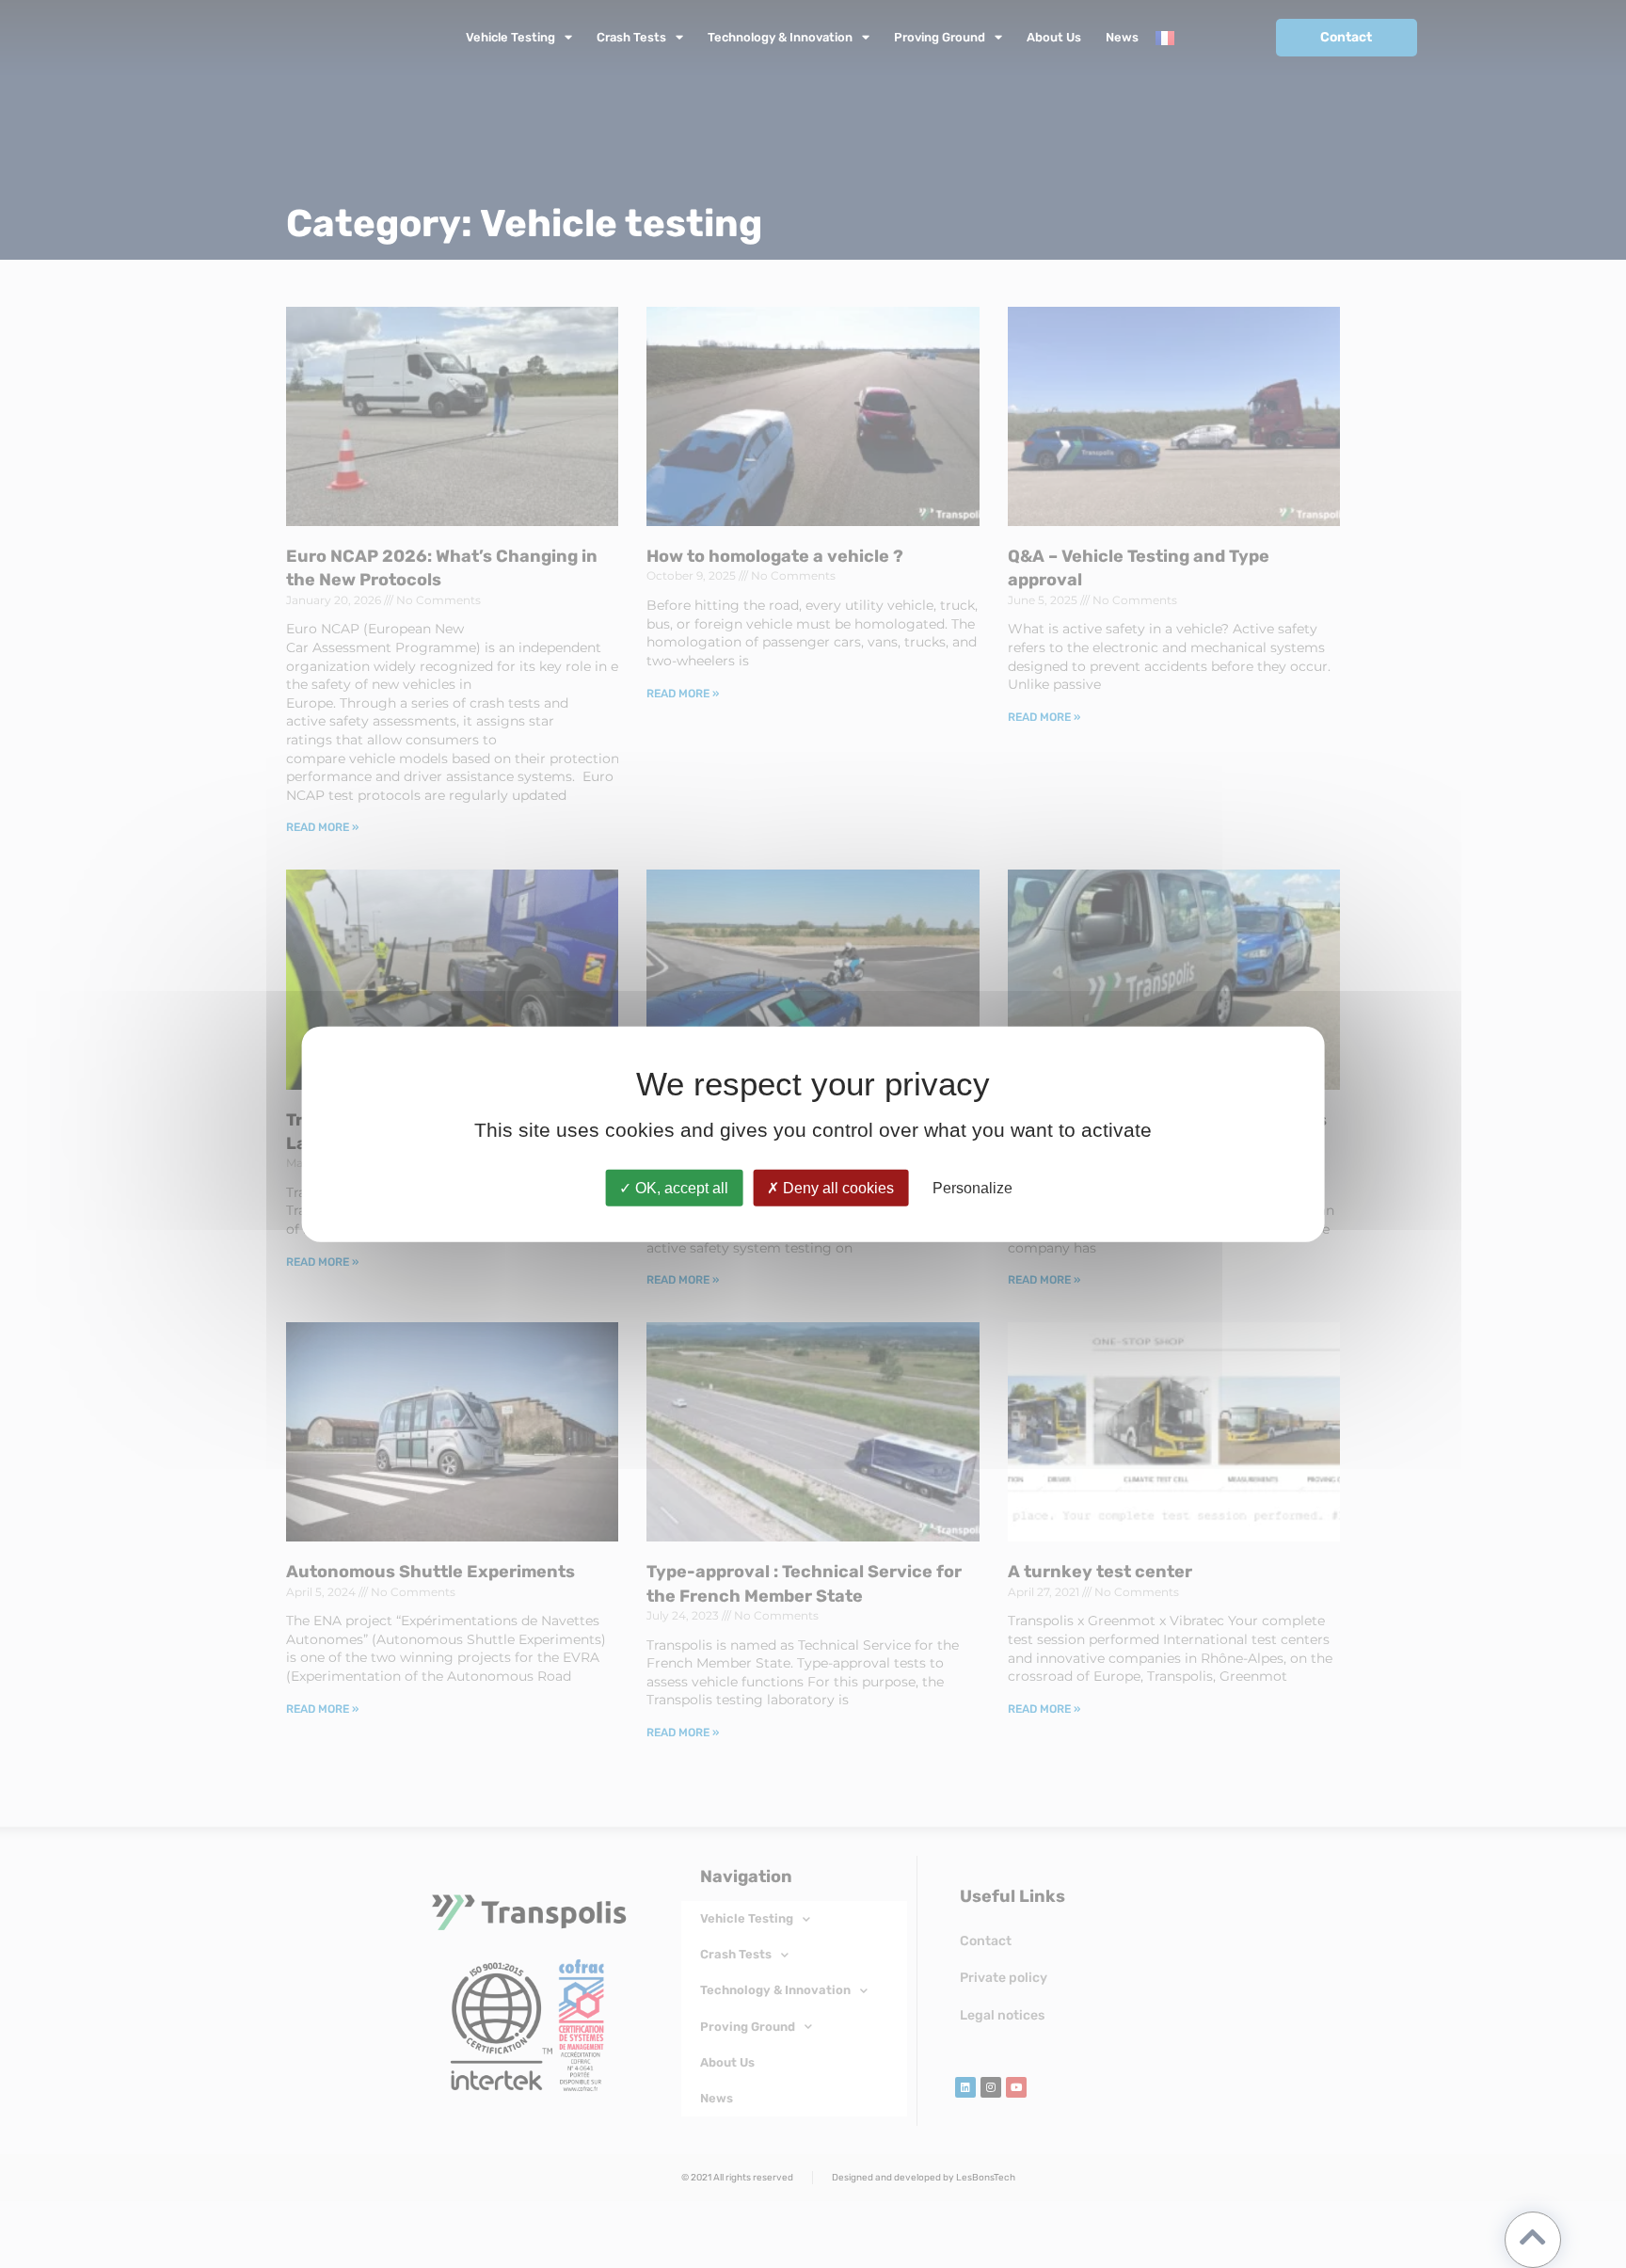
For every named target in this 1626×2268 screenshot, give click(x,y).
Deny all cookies (837, 1187)
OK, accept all (680, 1187)
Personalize (972, 1187)
